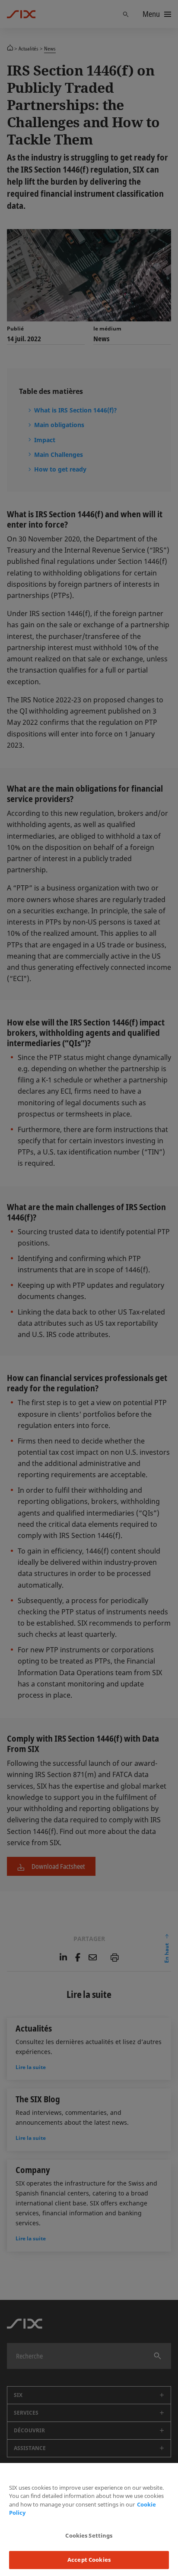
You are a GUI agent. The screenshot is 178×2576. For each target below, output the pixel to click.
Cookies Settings (89, 2535)
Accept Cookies (89, 2560)
